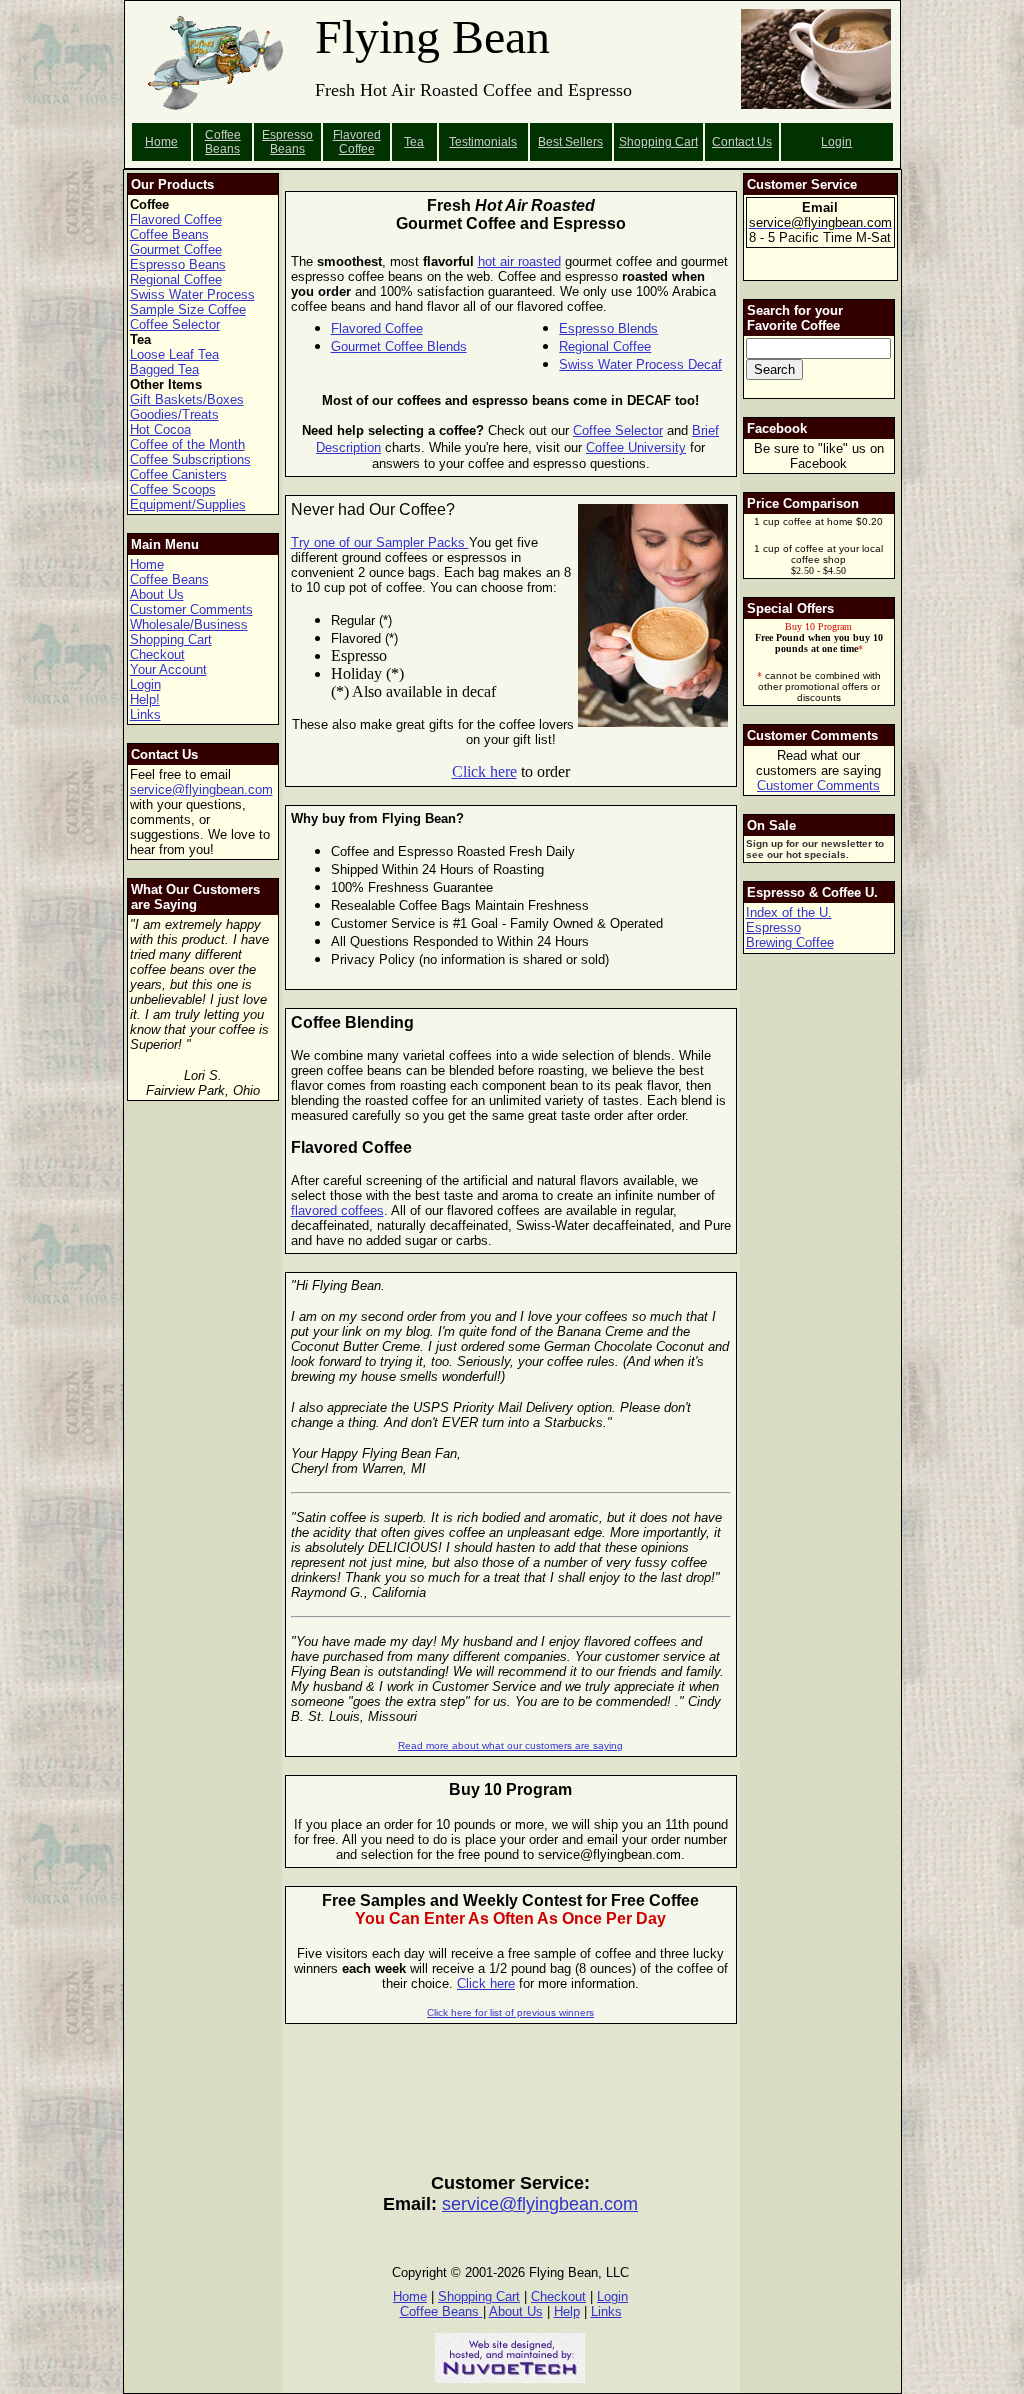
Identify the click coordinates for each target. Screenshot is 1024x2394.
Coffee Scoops (173, 489)
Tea (414, 142)
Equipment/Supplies (188, 504)
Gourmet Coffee (176, 249)
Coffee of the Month (187, 444)
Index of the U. (789, 912)
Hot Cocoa (160, 429)
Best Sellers (570, 142)
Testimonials (483, 142)
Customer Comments (191, 609)
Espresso (773, 927)
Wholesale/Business (189, 624)
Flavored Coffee (357, 142)
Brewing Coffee (790, 942)
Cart (686, 142)
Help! (145, 699)
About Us (157, 594)
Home (161, 142)
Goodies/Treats (174, 414)
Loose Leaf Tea (174, 354)
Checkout (157, 654)
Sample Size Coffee (188, 309)
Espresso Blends (608, 328)
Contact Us (742, 142)
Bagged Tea (164, 369)
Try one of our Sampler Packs (380, 542)
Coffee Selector (175, 324)
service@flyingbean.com (201, 789)
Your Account (168, 669)
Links (145, 714)
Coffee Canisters (178, 474)
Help (567, 2311)
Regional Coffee (176, 279)
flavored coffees (337, 1210)
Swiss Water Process (192, 294)
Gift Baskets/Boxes (187, 399)
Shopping (647, 142)
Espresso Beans (287, 142)
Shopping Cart (171, 639)
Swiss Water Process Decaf (640, 364)
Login (836, 142)
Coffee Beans (223, 142)
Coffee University (636, 447)
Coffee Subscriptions (190, 459)
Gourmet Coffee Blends (399, 346)
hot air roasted (519, 261)
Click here (484, 771)
